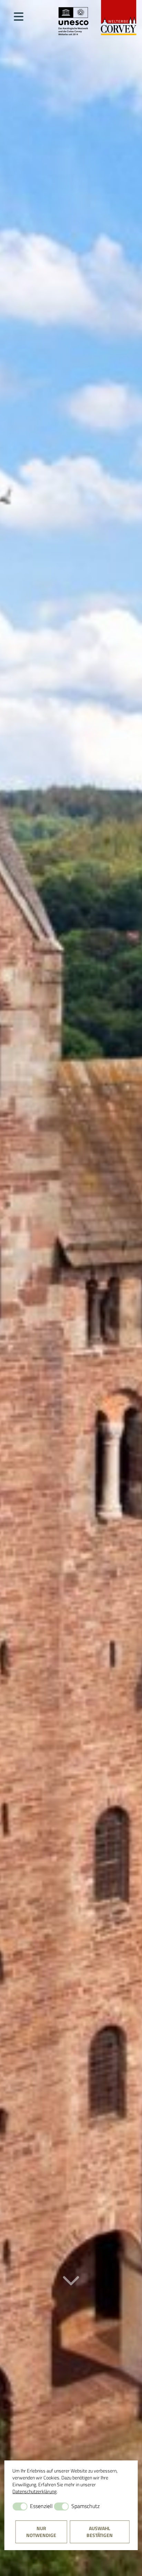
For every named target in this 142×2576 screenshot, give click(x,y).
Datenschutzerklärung (34, 2491)
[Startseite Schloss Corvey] (97, 18)
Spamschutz (85, 2506)
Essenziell (41, 2506)
